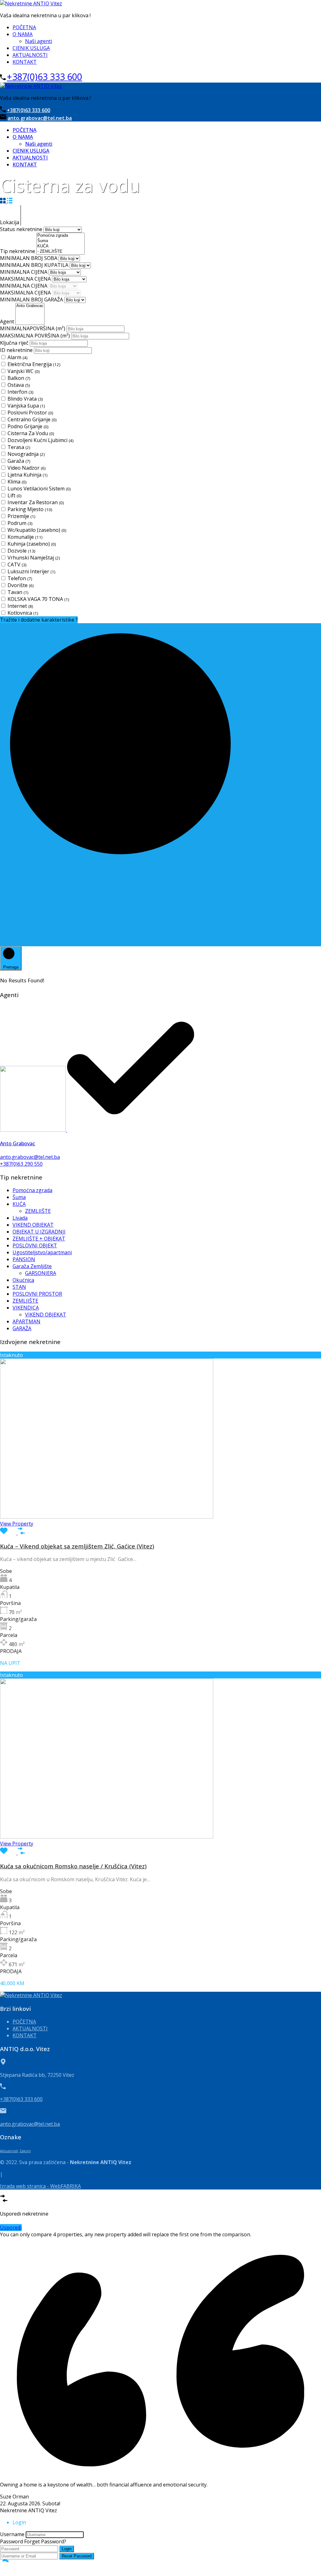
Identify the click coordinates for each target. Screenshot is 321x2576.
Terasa (19, 447)
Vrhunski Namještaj (34, 558)
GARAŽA (22, 1328)
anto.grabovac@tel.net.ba (40, 118)
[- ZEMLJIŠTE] (61, 252)
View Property (17, 1524)
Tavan (18, 592)
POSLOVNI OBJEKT (35, 1245)
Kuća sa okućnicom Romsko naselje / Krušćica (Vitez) (73, 1866)
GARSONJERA (41, 1273)
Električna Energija (34, 364)
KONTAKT (25, 62)
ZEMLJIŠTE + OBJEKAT (39, 1239)
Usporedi (11, 2228)
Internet (20, 606)
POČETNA (24, 27)
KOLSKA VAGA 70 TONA (38, 599)
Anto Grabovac (18, 1143)
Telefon (20, 578)
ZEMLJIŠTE (38, 1211)
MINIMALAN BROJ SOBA (29, 258)
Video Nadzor (27, 468)
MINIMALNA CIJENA (24, 272)
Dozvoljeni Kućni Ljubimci (41, 440)
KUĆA (19, 1204)
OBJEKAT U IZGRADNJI (39, 1232)
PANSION (24, 1259)
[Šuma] (61, 241)
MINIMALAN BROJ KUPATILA (35, 265)
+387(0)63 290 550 (21, 1164)
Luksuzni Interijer (32, 571)
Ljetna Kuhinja (28, 475)
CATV (17, 564)
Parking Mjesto (30, 509)
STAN (19, 1287)
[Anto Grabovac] (30, 306)
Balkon (19, 378)
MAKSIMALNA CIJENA (26, 279)
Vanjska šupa (26, 406)
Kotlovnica (23, 613)
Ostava (19, 385)
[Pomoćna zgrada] (61, 236)
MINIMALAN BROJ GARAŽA (32, 300)
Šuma (19, 1197)
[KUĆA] (61, 246)
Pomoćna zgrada (32, 1190)
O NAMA (23, 34)
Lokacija (10, 222)
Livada (20, 1218)
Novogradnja (26, 454)
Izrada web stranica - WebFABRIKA (40, 2186)
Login (67, 2549)
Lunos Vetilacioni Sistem (39, 489)
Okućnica (23, 1280)
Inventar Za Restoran (36, 502)
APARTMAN (26, 1321)
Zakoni (25, 2151)
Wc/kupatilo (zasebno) (37, 530)
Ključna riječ (15, 343)
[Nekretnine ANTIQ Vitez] (31, 3)
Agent (8, 321)
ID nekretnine (17, 350)
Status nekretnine (22, 229)
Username (12, 2534)
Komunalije (25, 537)
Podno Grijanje (28, 426)
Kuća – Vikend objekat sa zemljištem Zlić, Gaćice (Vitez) (77, 1546)
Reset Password (77, 2556)
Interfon (21, 392)
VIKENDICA (26, 1308)
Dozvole (21, 551)
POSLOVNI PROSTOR (37, 1294)
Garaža (19, 461)
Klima (17, 482)
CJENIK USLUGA (31, 48)
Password (11, 2541)
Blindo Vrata (25, 399)
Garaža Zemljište (32, 1266)
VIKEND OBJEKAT (33, 1225)
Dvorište (21, 585)
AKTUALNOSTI (30, 55)
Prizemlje (21, 516)
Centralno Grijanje (32, 419)
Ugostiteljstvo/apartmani (42, 1252)
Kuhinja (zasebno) (32, 544)
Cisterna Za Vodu (31, 433)
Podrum (20, 523)
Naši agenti (39, 41)
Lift (15, 495)
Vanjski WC (24, 371)
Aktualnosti (9, 2151)
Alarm (18, 357)
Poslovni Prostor (30, 413)
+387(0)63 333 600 (45, 76)
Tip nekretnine (18, 251)
